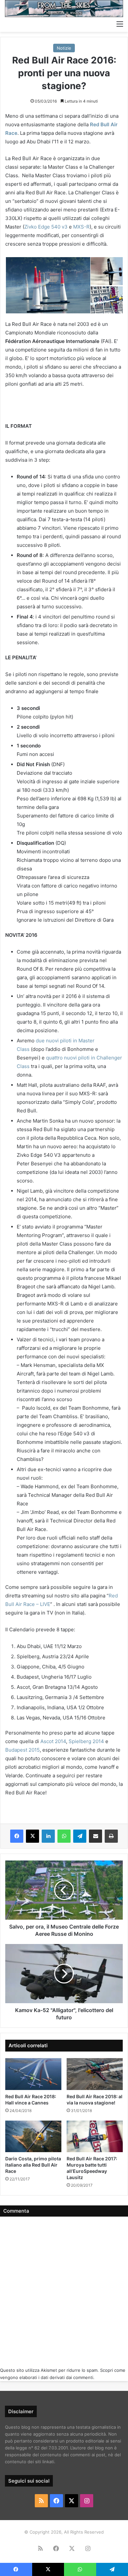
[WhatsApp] (64, 1836)
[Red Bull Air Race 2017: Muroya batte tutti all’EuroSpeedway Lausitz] (95, 2136)
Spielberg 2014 (86, 1741)
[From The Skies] (64, 9)
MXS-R (81, 227)
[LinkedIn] (48, 1836)
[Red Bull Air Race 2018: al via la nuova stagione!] (95, 2074)
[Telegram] (80, 1836)
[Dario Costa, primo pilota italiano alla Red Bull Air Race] (33, 2136)
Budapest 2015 (22, 1750)
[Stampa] (111, 1836)
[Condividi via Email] (96, 1836)
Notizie (64, 48)
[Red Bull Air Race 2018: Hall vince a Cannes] (33, 2074)
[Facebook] (17, 1836)
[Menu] (120, 24)
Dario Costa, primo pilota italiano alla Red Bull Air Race (33, 2165)
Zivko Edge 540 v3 (46, 227)
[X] (32, 1836)
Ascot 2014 (53, 1741)
